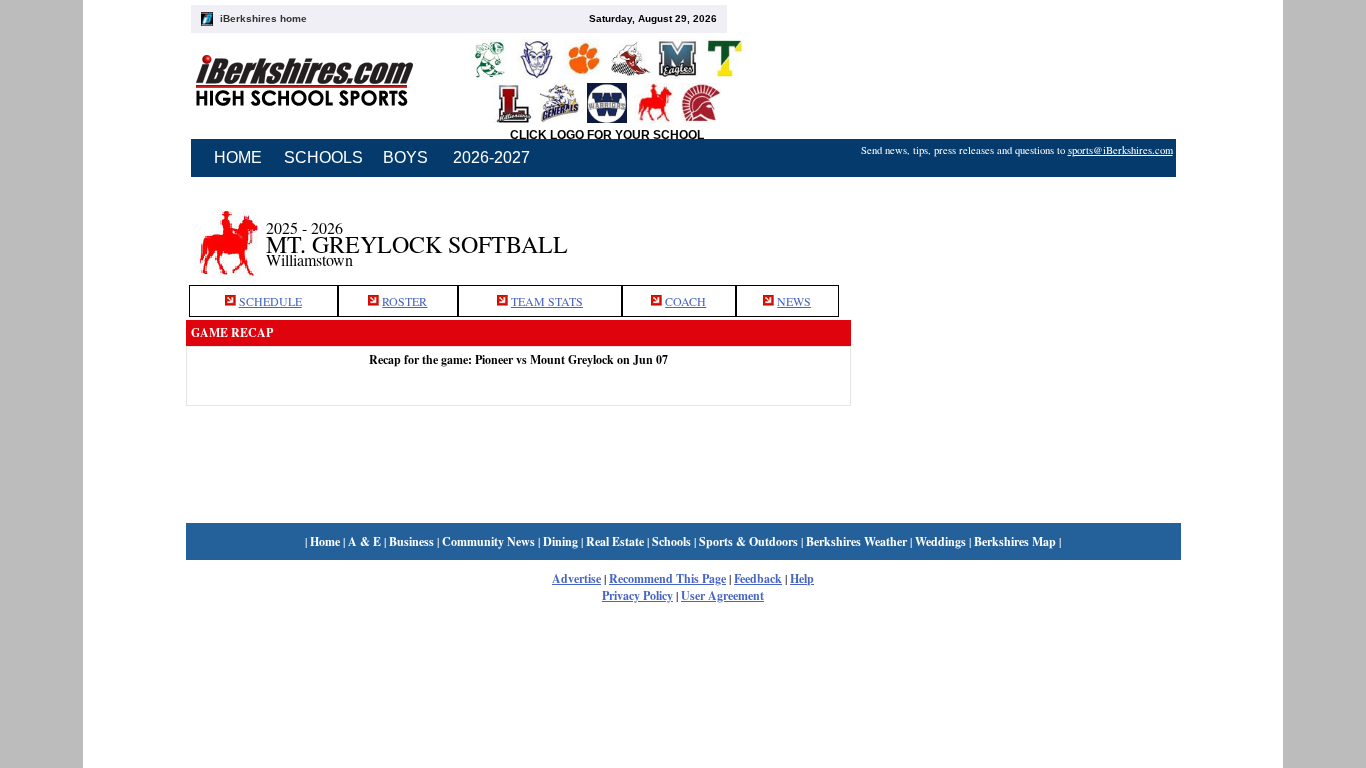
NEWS (794, 301)
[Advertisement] (1016, 233)
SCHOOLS (323, 157)
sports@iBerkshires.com (1120, 150)
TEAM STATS (547, 301)
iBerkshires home (263, 18)
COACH (685, 301)
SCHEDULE (270, 301)
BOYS (405, 157)
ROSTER (404, 301)
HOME (238, 157)
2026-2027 (491, 157)
